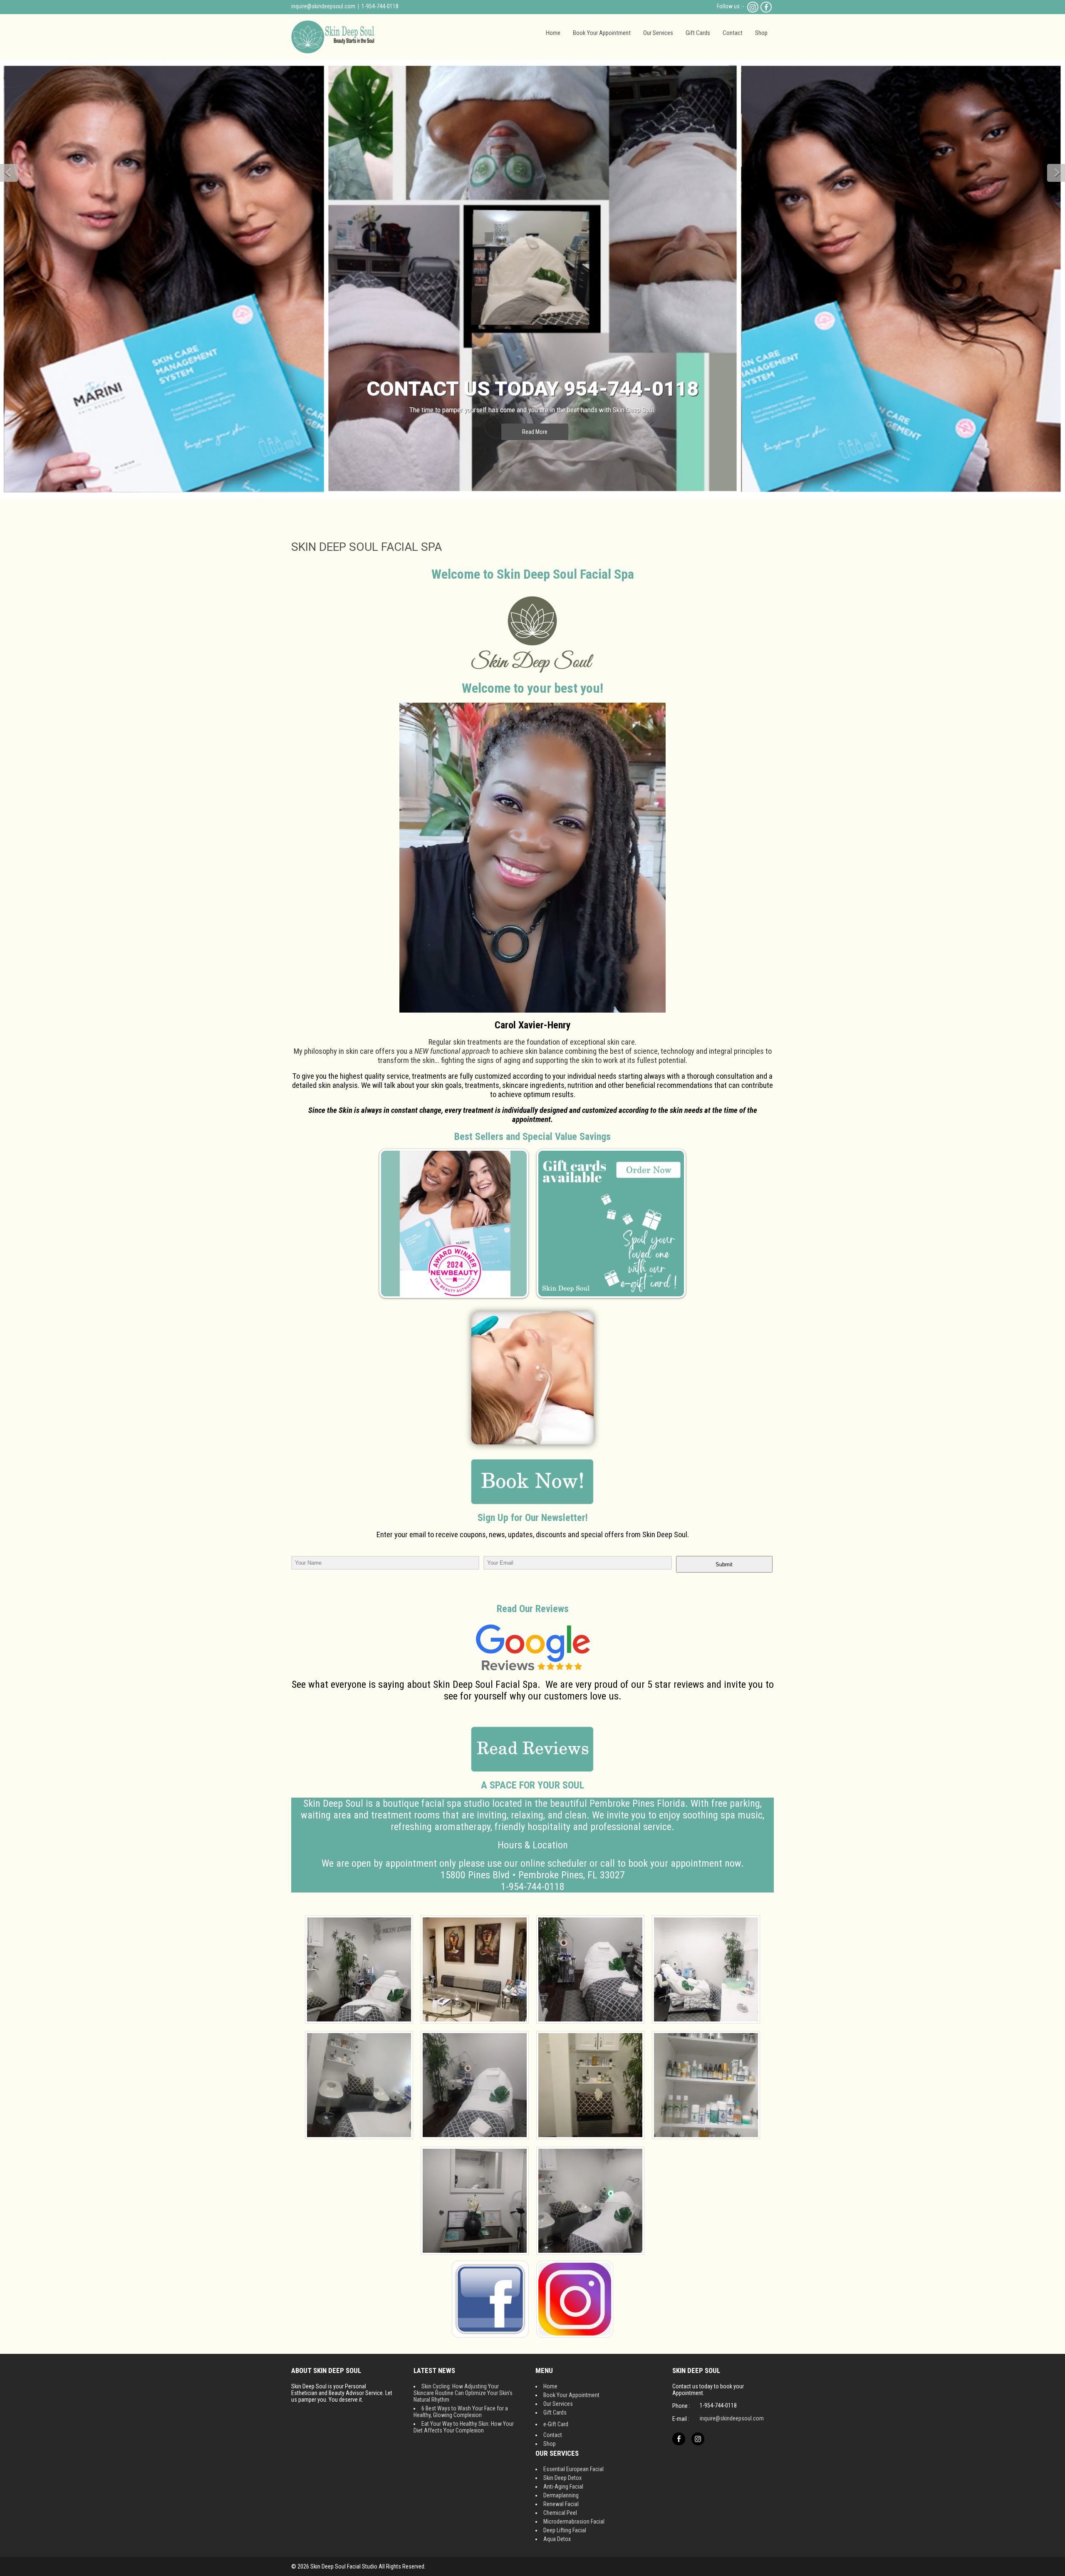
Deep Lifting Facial (565, 2530)
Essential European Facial (573, 2469)
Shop (761, 33)
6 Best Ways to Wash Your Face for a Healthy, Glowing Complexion (461, 2412)
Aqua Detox (557, 2539)
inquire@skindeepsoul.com (323, 6)
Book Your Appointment (602, 33)
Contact (733, 33)
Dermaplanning (561, 2495)
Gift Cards (698, 33)
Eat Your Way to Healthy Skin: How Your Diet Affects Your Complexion (464, 2427)
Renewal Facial (561, 2504)
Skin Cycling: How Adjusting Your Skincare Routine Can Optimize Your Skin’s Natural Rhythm (463, 2393)
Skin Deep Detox (562, 2478)
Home (553, 33)
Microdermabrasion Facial (574, 2522)
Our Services (658, 33)
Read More (535, 432)
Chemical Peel (560, 2513)
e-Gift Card (556, 2424)
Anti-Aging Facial (563, 2487)
